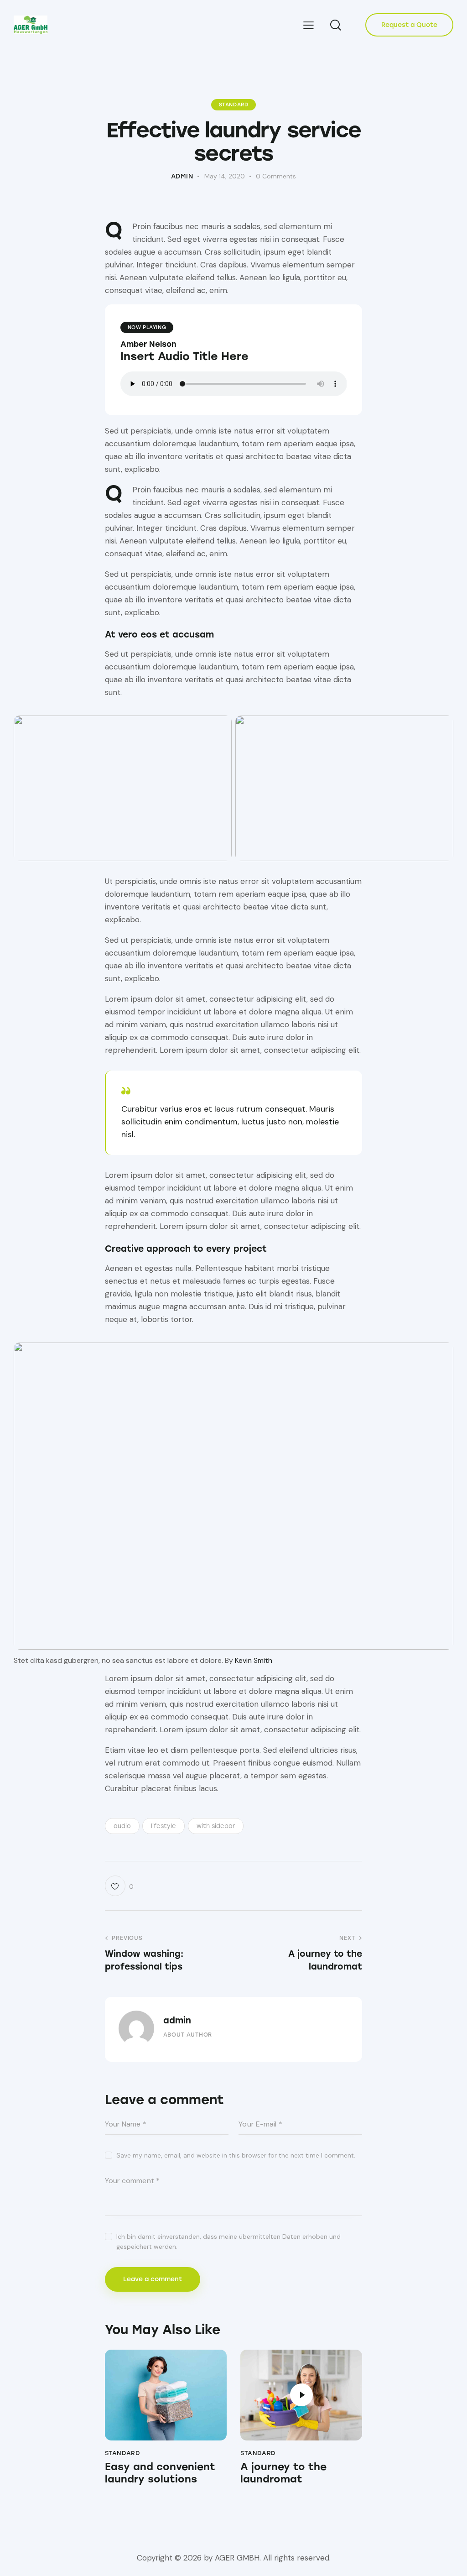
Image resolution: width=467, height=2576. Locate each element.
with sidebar (216, 1826)
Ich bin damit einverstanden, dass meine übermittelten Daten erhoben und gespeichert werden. (228, 2242)
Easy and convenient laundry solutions (160, 2473)
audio (122, 1826)
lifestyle (163, 1826)
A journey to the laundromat (283, 2473)
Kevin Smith (254, 1660)
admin (177, 2020)
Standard (234, 105)
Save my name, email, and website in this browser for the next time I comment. (236, 2155)
